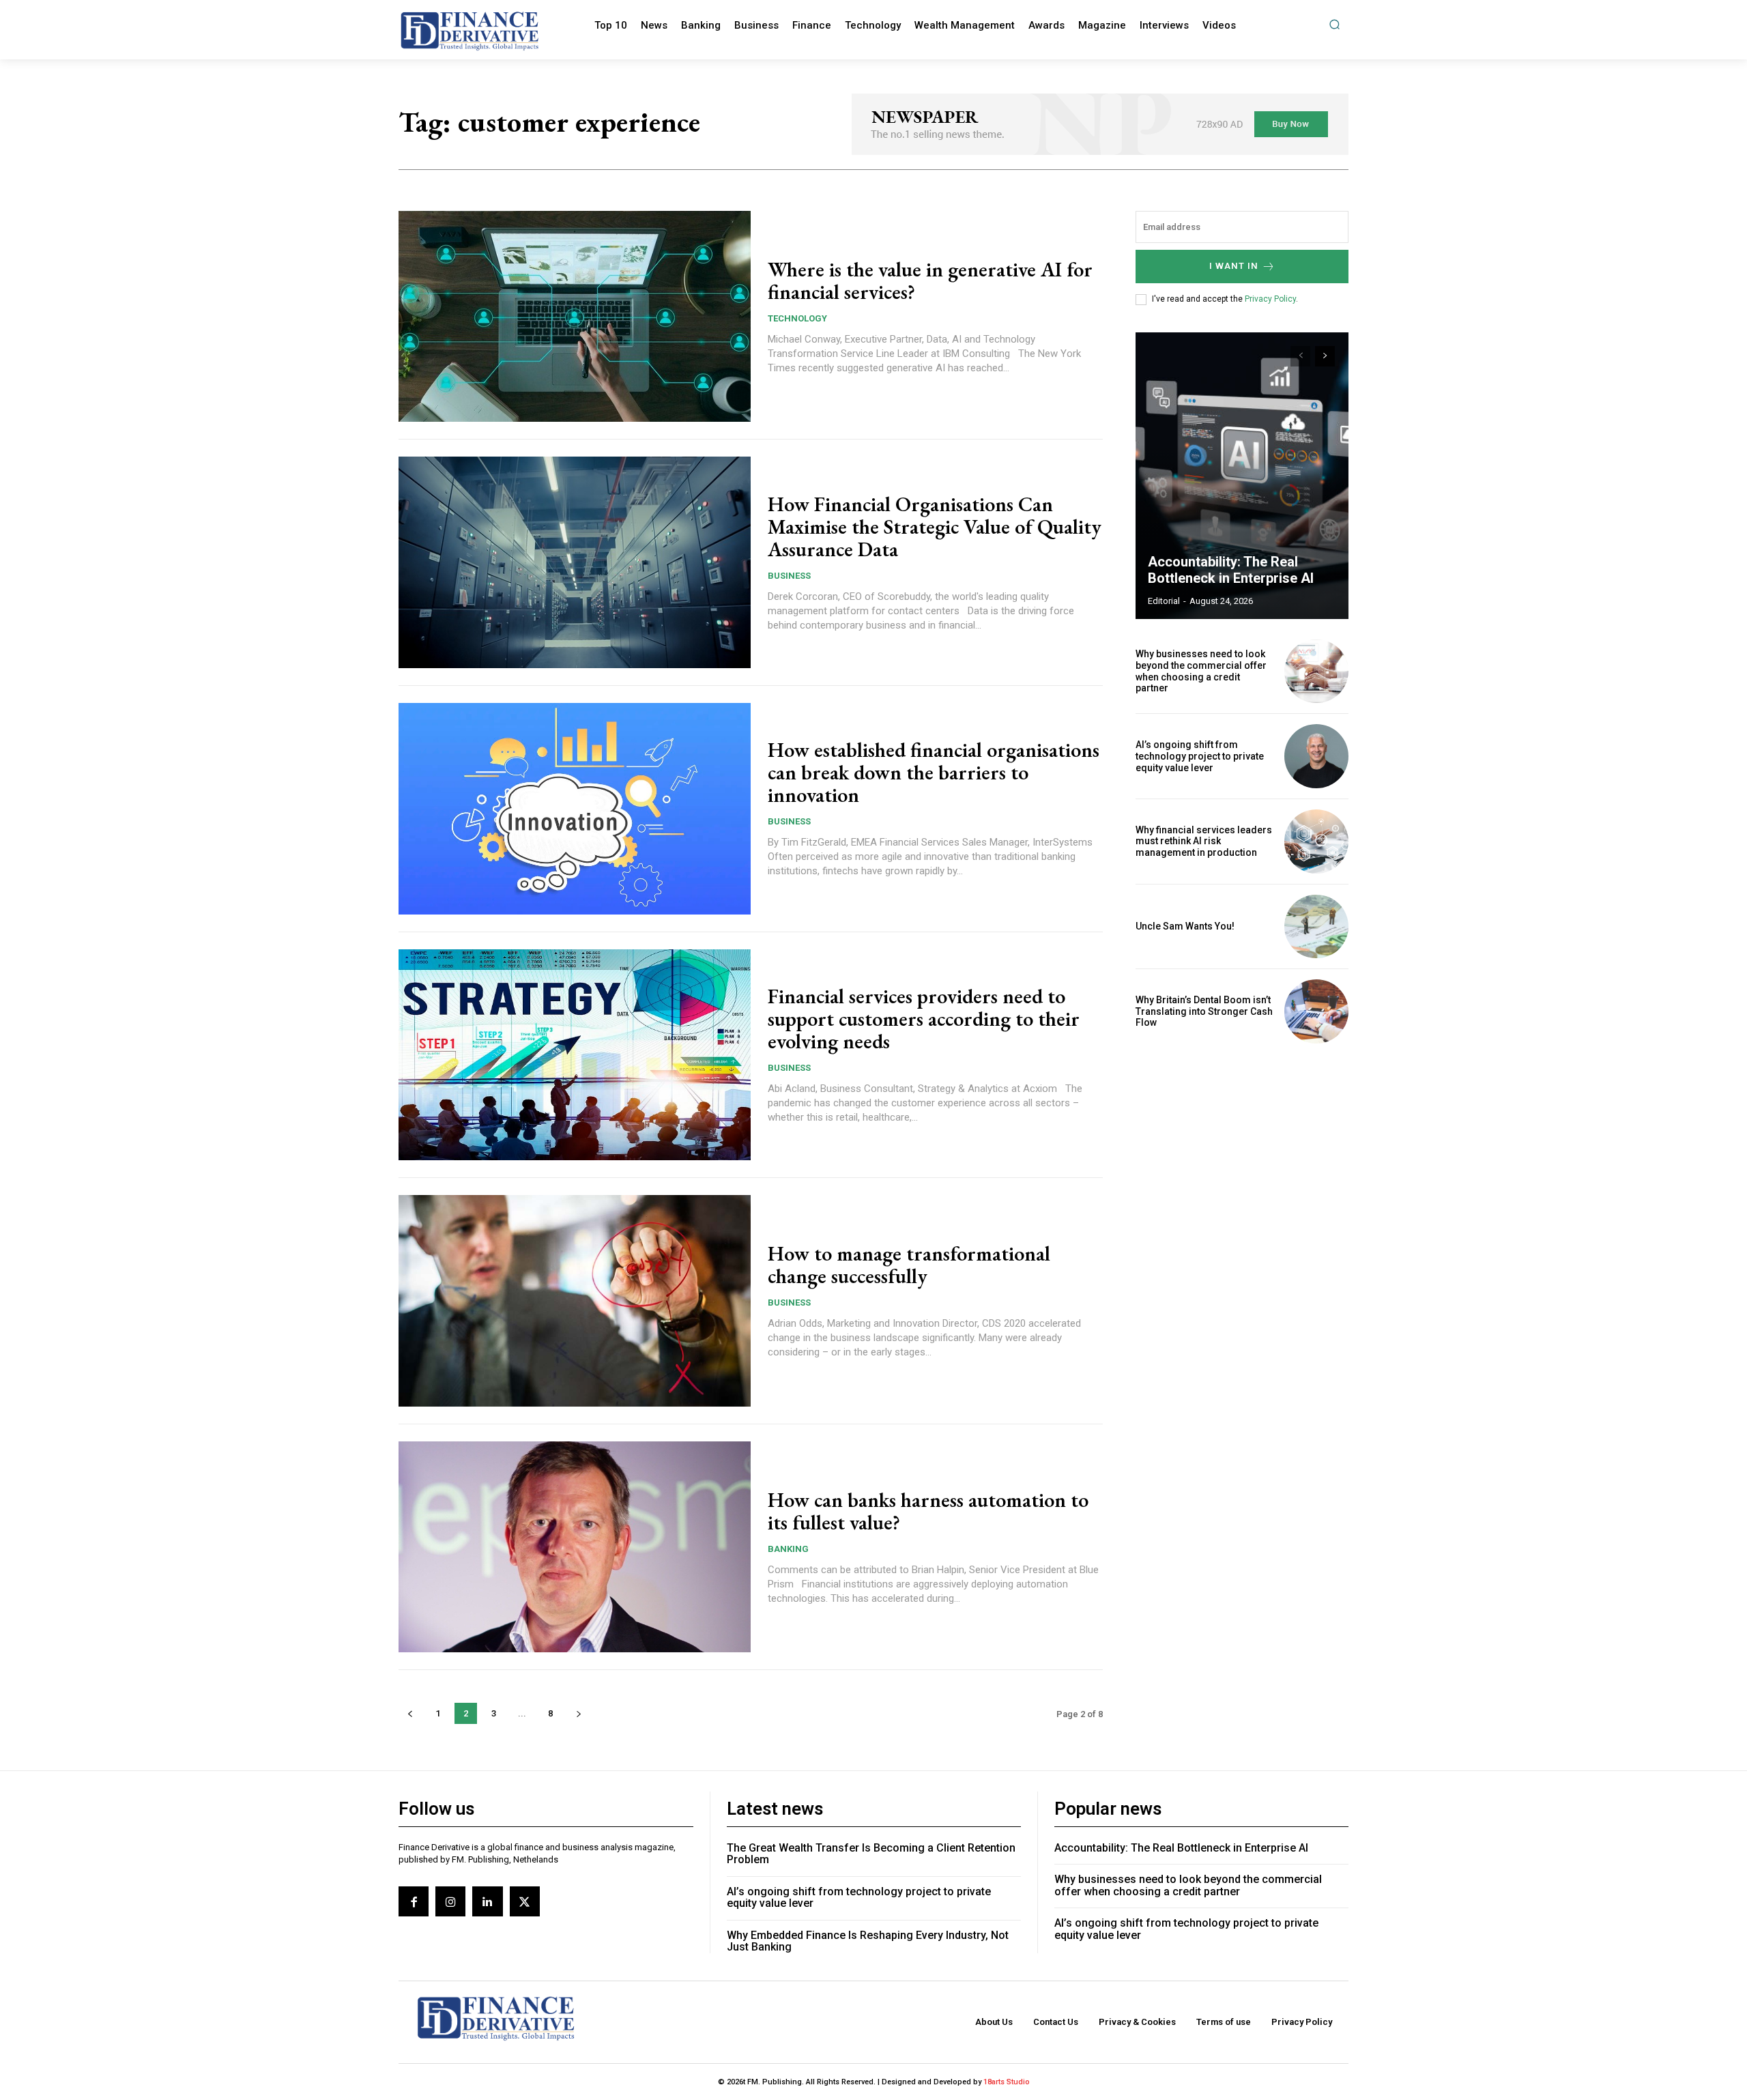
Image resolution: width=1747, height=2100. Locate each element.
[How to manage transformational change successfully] (575, 1301)
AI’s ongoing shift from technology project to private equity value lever (1200, 756)
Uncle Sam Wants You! (1185, 926)
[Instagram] (450, 1901)
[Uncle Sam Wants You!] (1316, 927)
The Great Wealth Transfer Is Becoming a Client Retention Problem (871, 1854)
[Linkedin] (487, 1901)
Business (789, 576)
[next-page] (578, 1713)
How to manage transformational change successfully (909, 1265)
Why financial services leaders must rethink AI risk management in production (1204, 842)
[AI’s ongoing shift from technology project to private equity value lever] (1316, 756)
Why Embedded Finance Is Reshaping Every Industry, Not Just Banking (868, 1941)
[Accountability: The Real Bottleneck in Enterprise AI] (1242, 476)
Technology (797, 318)
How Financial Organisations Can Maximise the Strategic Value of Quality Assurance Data (935, 527)
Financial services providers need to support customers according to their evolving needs (924, 1019)
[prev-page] (410, 1713)
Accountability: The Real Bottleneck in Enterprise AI (1231, 570)
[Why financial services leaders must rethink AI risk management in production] (1316, 842)
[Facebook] (414, 1901)
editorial (1164, 601)
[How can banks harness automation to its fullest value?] (575, 1547)
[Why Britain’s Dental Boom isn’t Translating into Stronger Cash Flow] (1316, 1011)
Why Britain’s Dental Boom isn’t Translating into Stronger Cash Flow (1204, 1011)
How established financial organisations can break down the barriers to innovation (934, 772)
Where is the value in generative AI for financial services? (930, 281)
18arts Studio (1007, 2082)
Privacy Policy (1270, 299)
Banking (788, 1549)
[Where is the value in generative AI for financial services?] (575, 317)
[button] (1334, 24)
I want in (1234, 266)
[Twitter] (525, 1901)
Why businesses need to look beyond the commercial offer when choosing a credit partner (1201, 671)
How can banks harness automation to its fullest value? (928, 1511)
